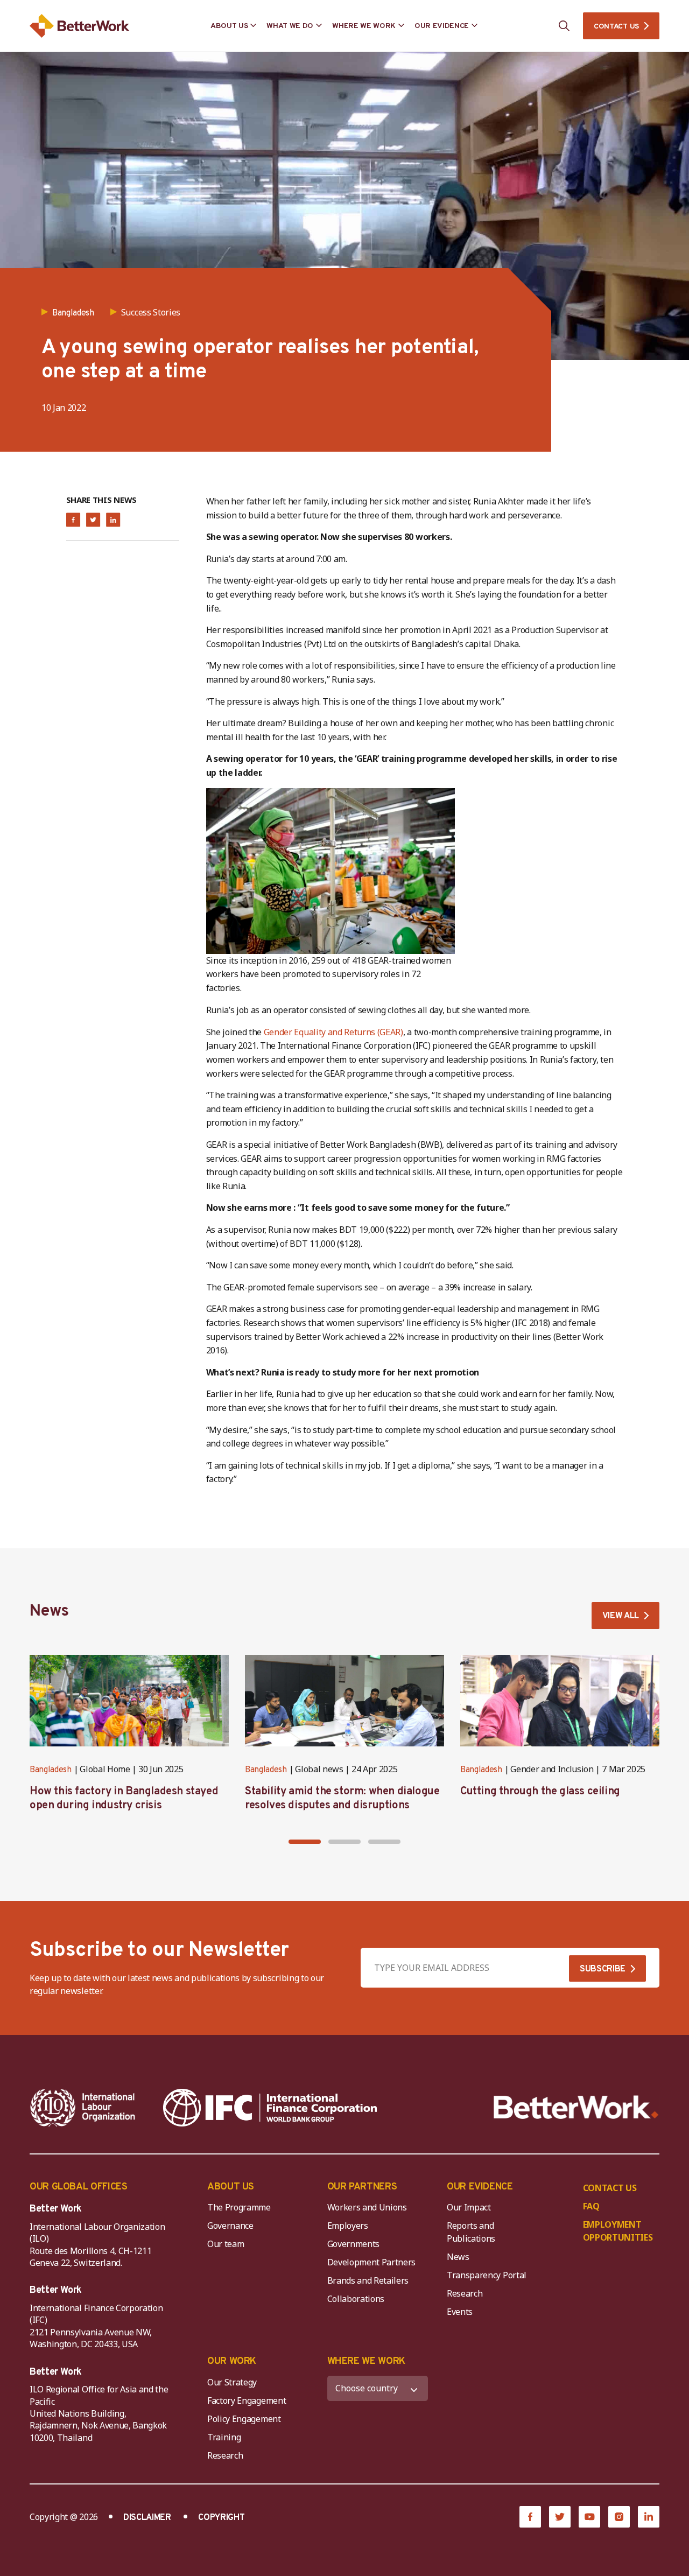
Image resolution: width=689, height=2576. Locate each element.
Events (460, 2312)
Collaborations (356, 2299)
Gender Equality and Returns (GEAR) (333, 1032)
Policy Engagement (246, 2419)
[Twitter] (560, 2517)
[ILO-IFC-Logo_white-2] (83, 2108)
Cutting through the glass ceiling (540, 1792)
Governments (353, 2244)
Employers (348, 2226)
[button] (305, 1842)
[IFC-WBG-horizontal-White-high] (270, 2108)
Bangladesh (51, 1770)
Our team (226, 2244)
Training (224, 2437)
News (458, 2257)
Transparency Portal (487, 2275)
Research (465, 2293)
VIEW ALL (621, 1616)
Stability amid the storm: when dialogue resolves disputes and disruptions (342, 1799)
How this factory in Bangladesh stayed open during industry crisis (124, 1799)
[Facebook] (530, 2517)
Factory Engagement (247, 2400)
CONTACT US (616, 27)
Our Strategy (232, 2382)
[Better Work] (576, 2107)
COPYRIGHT (221, 2518)
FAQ (591, 2206)
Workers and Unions (367, 2207)
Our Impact (469, 2207)
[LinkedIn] (649, 2517)
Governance (230, 2226)
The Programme (239, 2207)
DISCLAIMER (147, 2518)
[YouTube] (589, 2517)
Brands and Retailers (368, 2280)
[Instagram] (619, 2517)
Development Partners (372, 2262)
